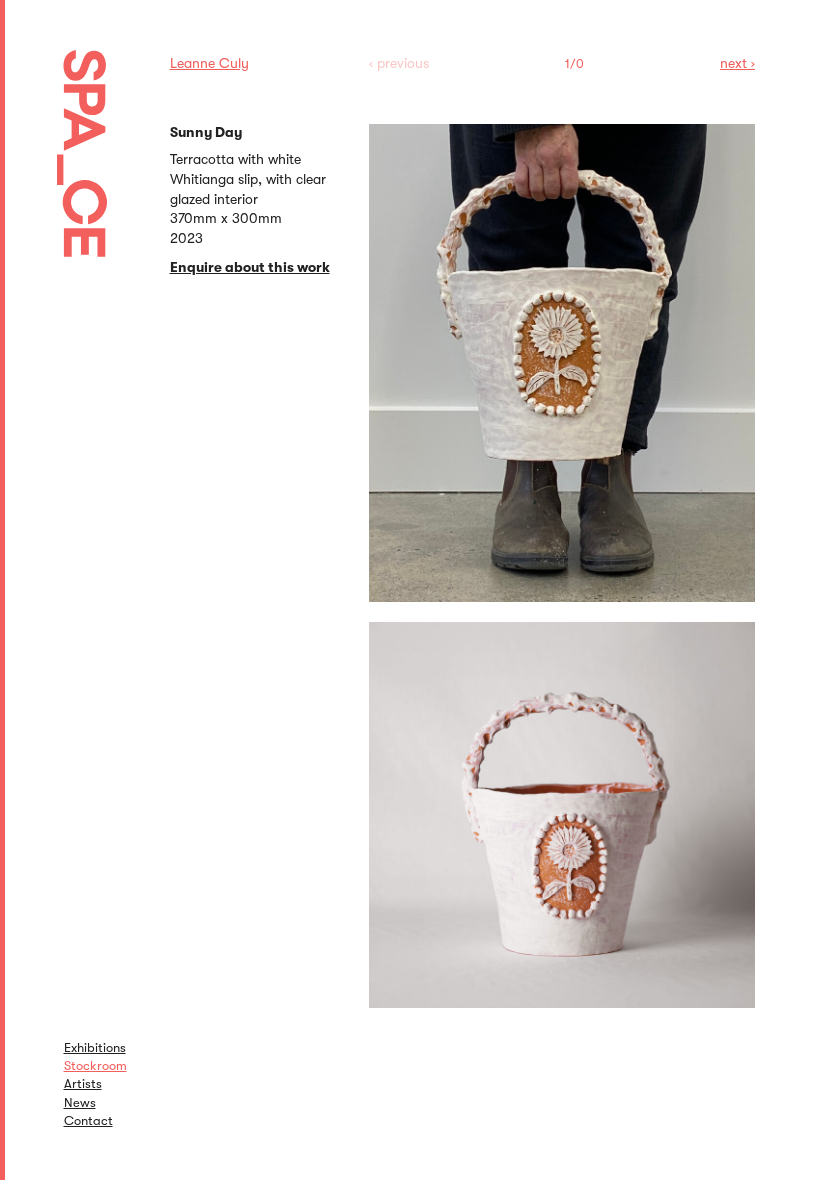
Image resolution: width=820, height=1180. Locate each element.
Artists (83, 1083)
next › (737, 63)
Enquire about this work (250, 267)
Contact (88, 1120)
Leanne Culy (209, 63)
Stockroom (95, 1065)
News (80, 1102)
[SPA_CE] (107, 130)
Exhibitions (95, 1047)
